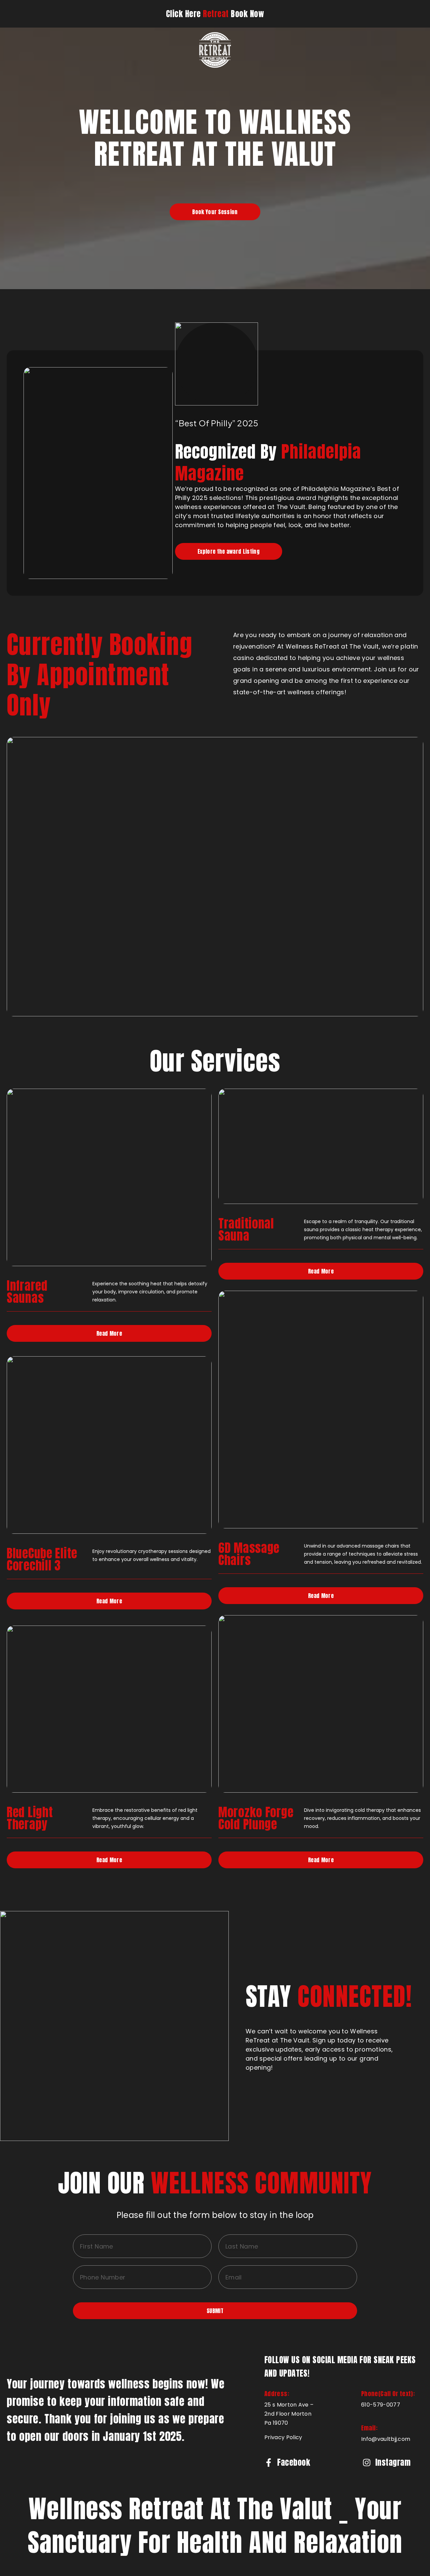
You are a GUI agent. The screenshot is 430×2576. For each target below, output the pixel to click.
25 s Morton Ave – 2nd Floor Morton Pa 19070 (289, 2414)
